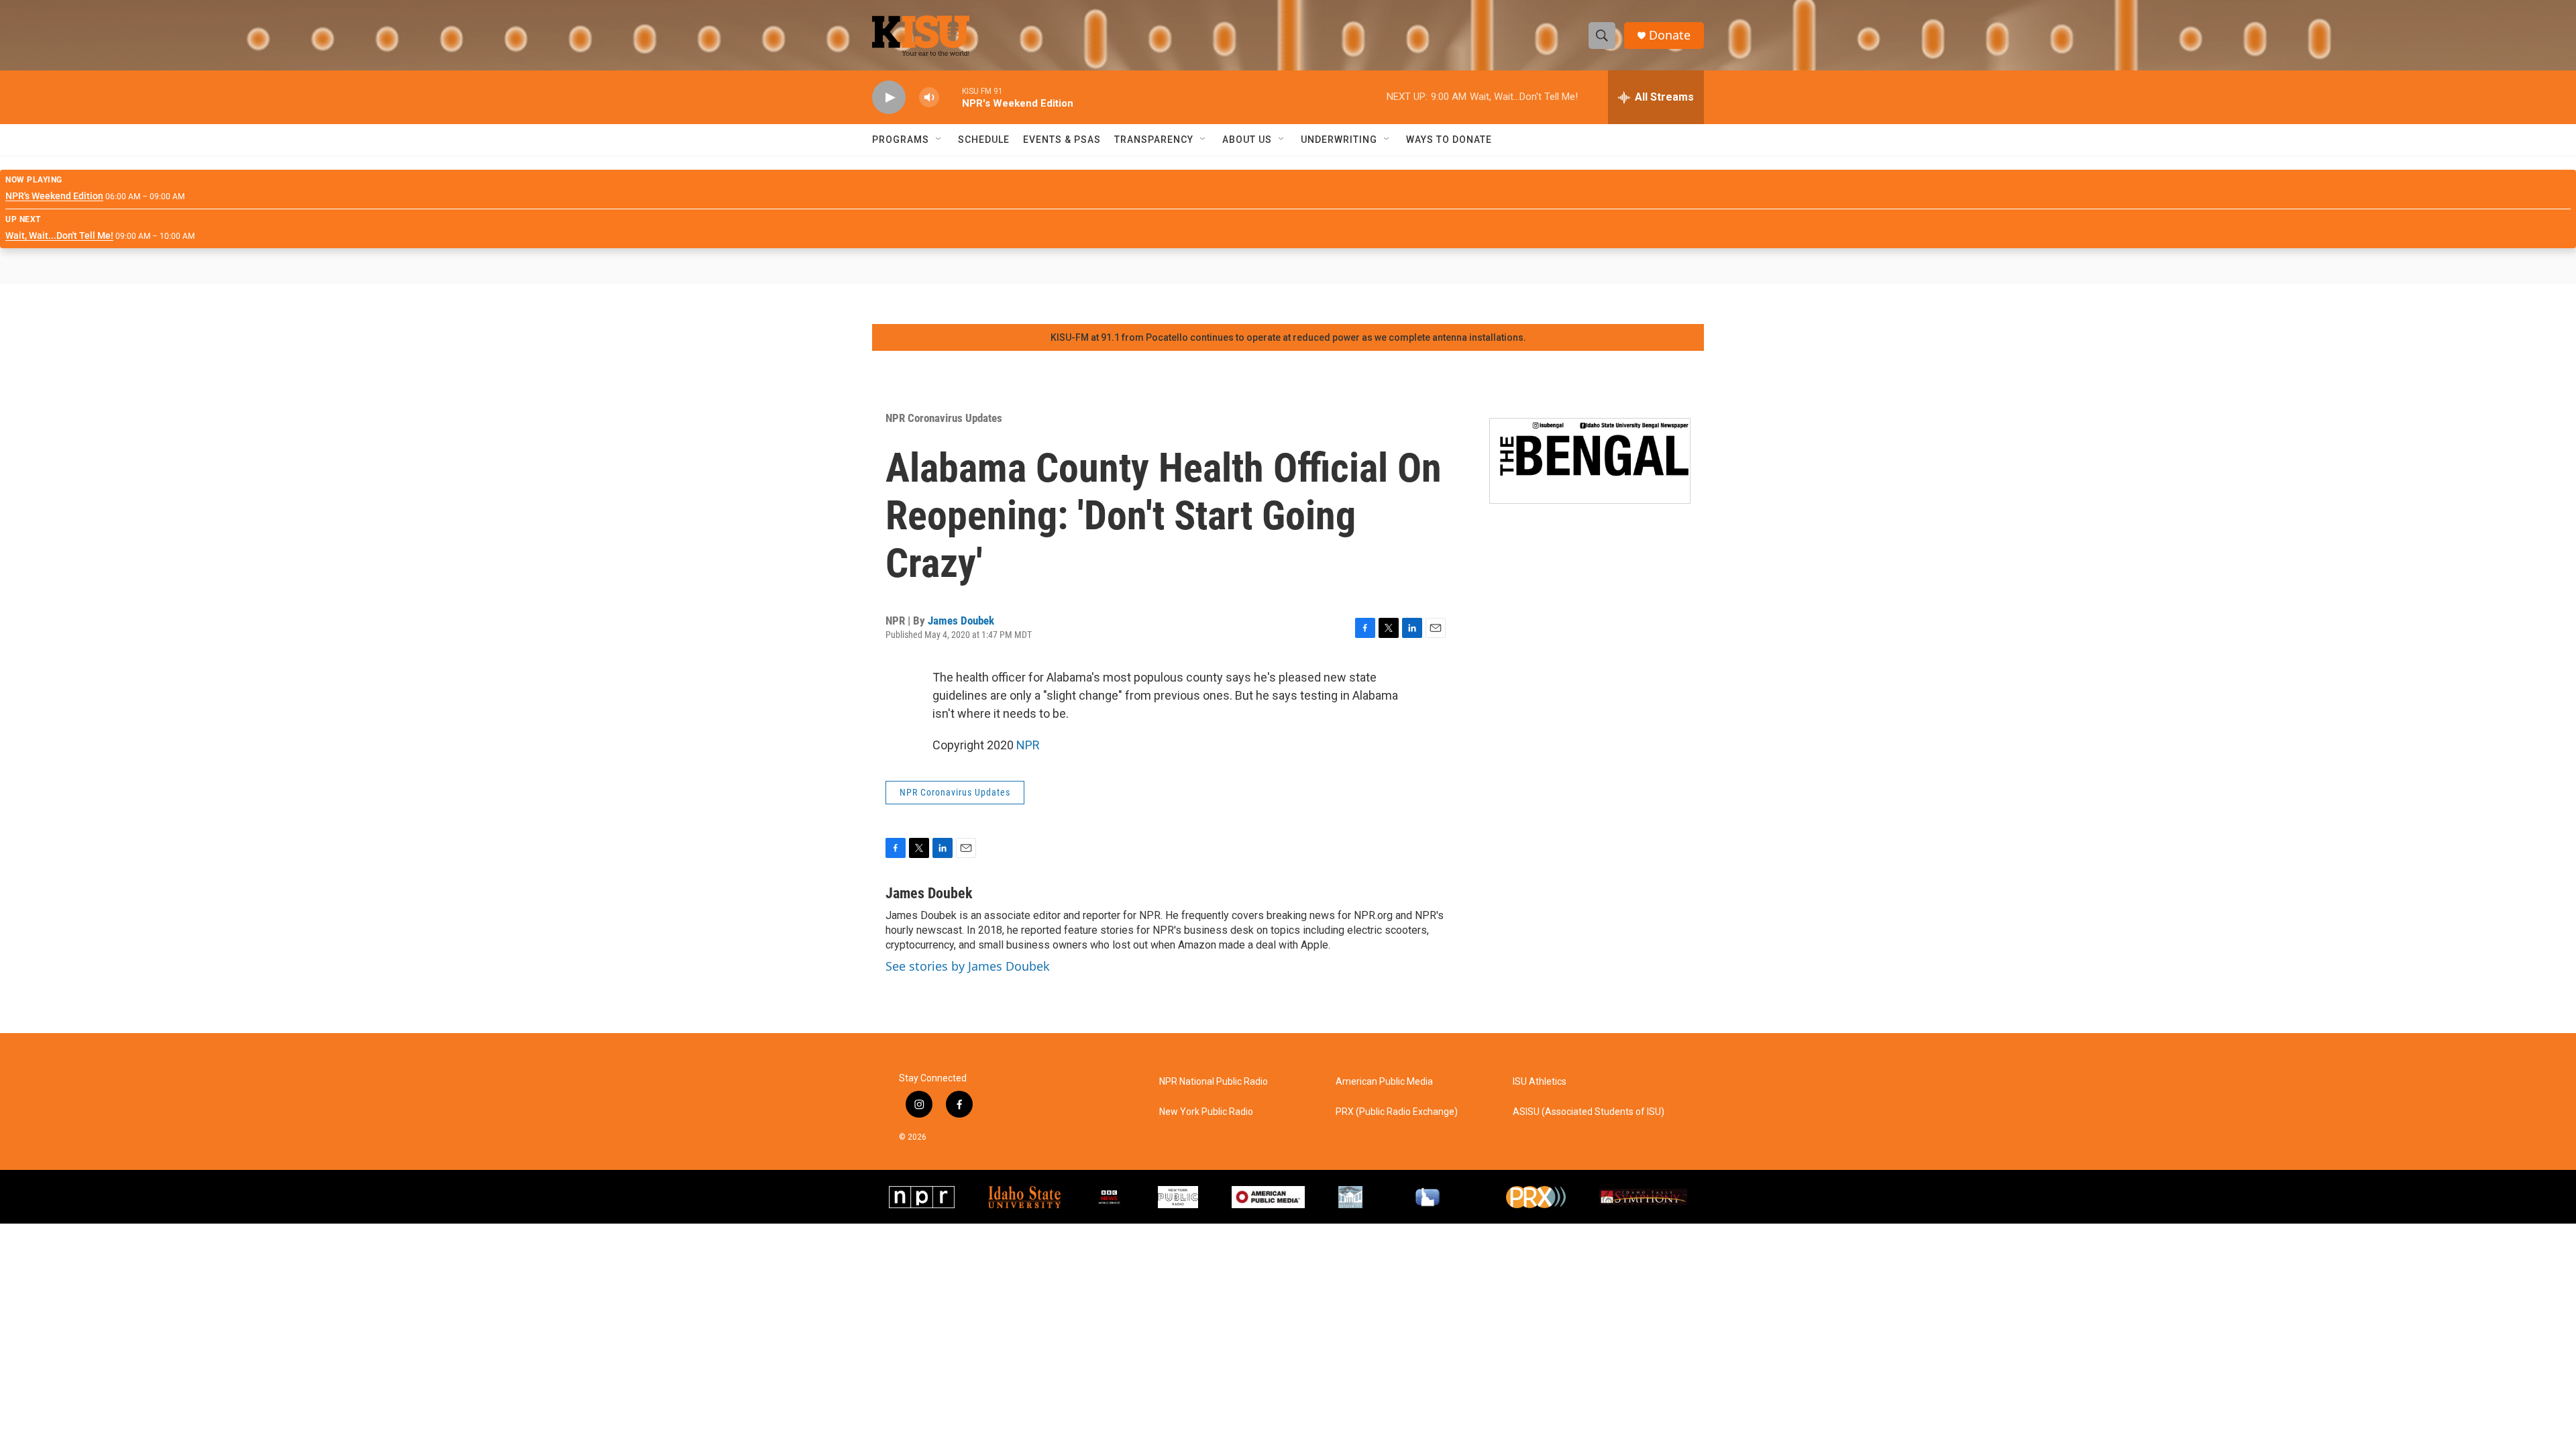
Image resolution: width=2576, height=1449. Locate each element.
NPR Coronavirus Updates (944, 418)
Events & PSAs (1062, 140)
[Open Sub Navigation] (939, 140)
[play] (889, 98)
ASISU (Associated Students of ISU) (1589, 1112)
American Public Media (1384, 1082)
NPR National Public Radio (1214, 1082)
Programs (901, 140)
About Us (1247, 140)
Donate (1670, 35)
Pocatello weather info (215, 304)
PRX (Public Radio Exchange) (1397, 1112)
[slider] (951, 97)
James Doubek (961, 621)
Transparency (1154, 140)
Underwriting (1339, 140)
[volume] (929, 98)
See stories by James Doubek (968, 966)
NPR (1028, 745)
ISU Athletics (1540, 1082)
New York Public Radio (1206, 1112)
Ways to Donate (1449, 140)
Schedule (984, 140)
